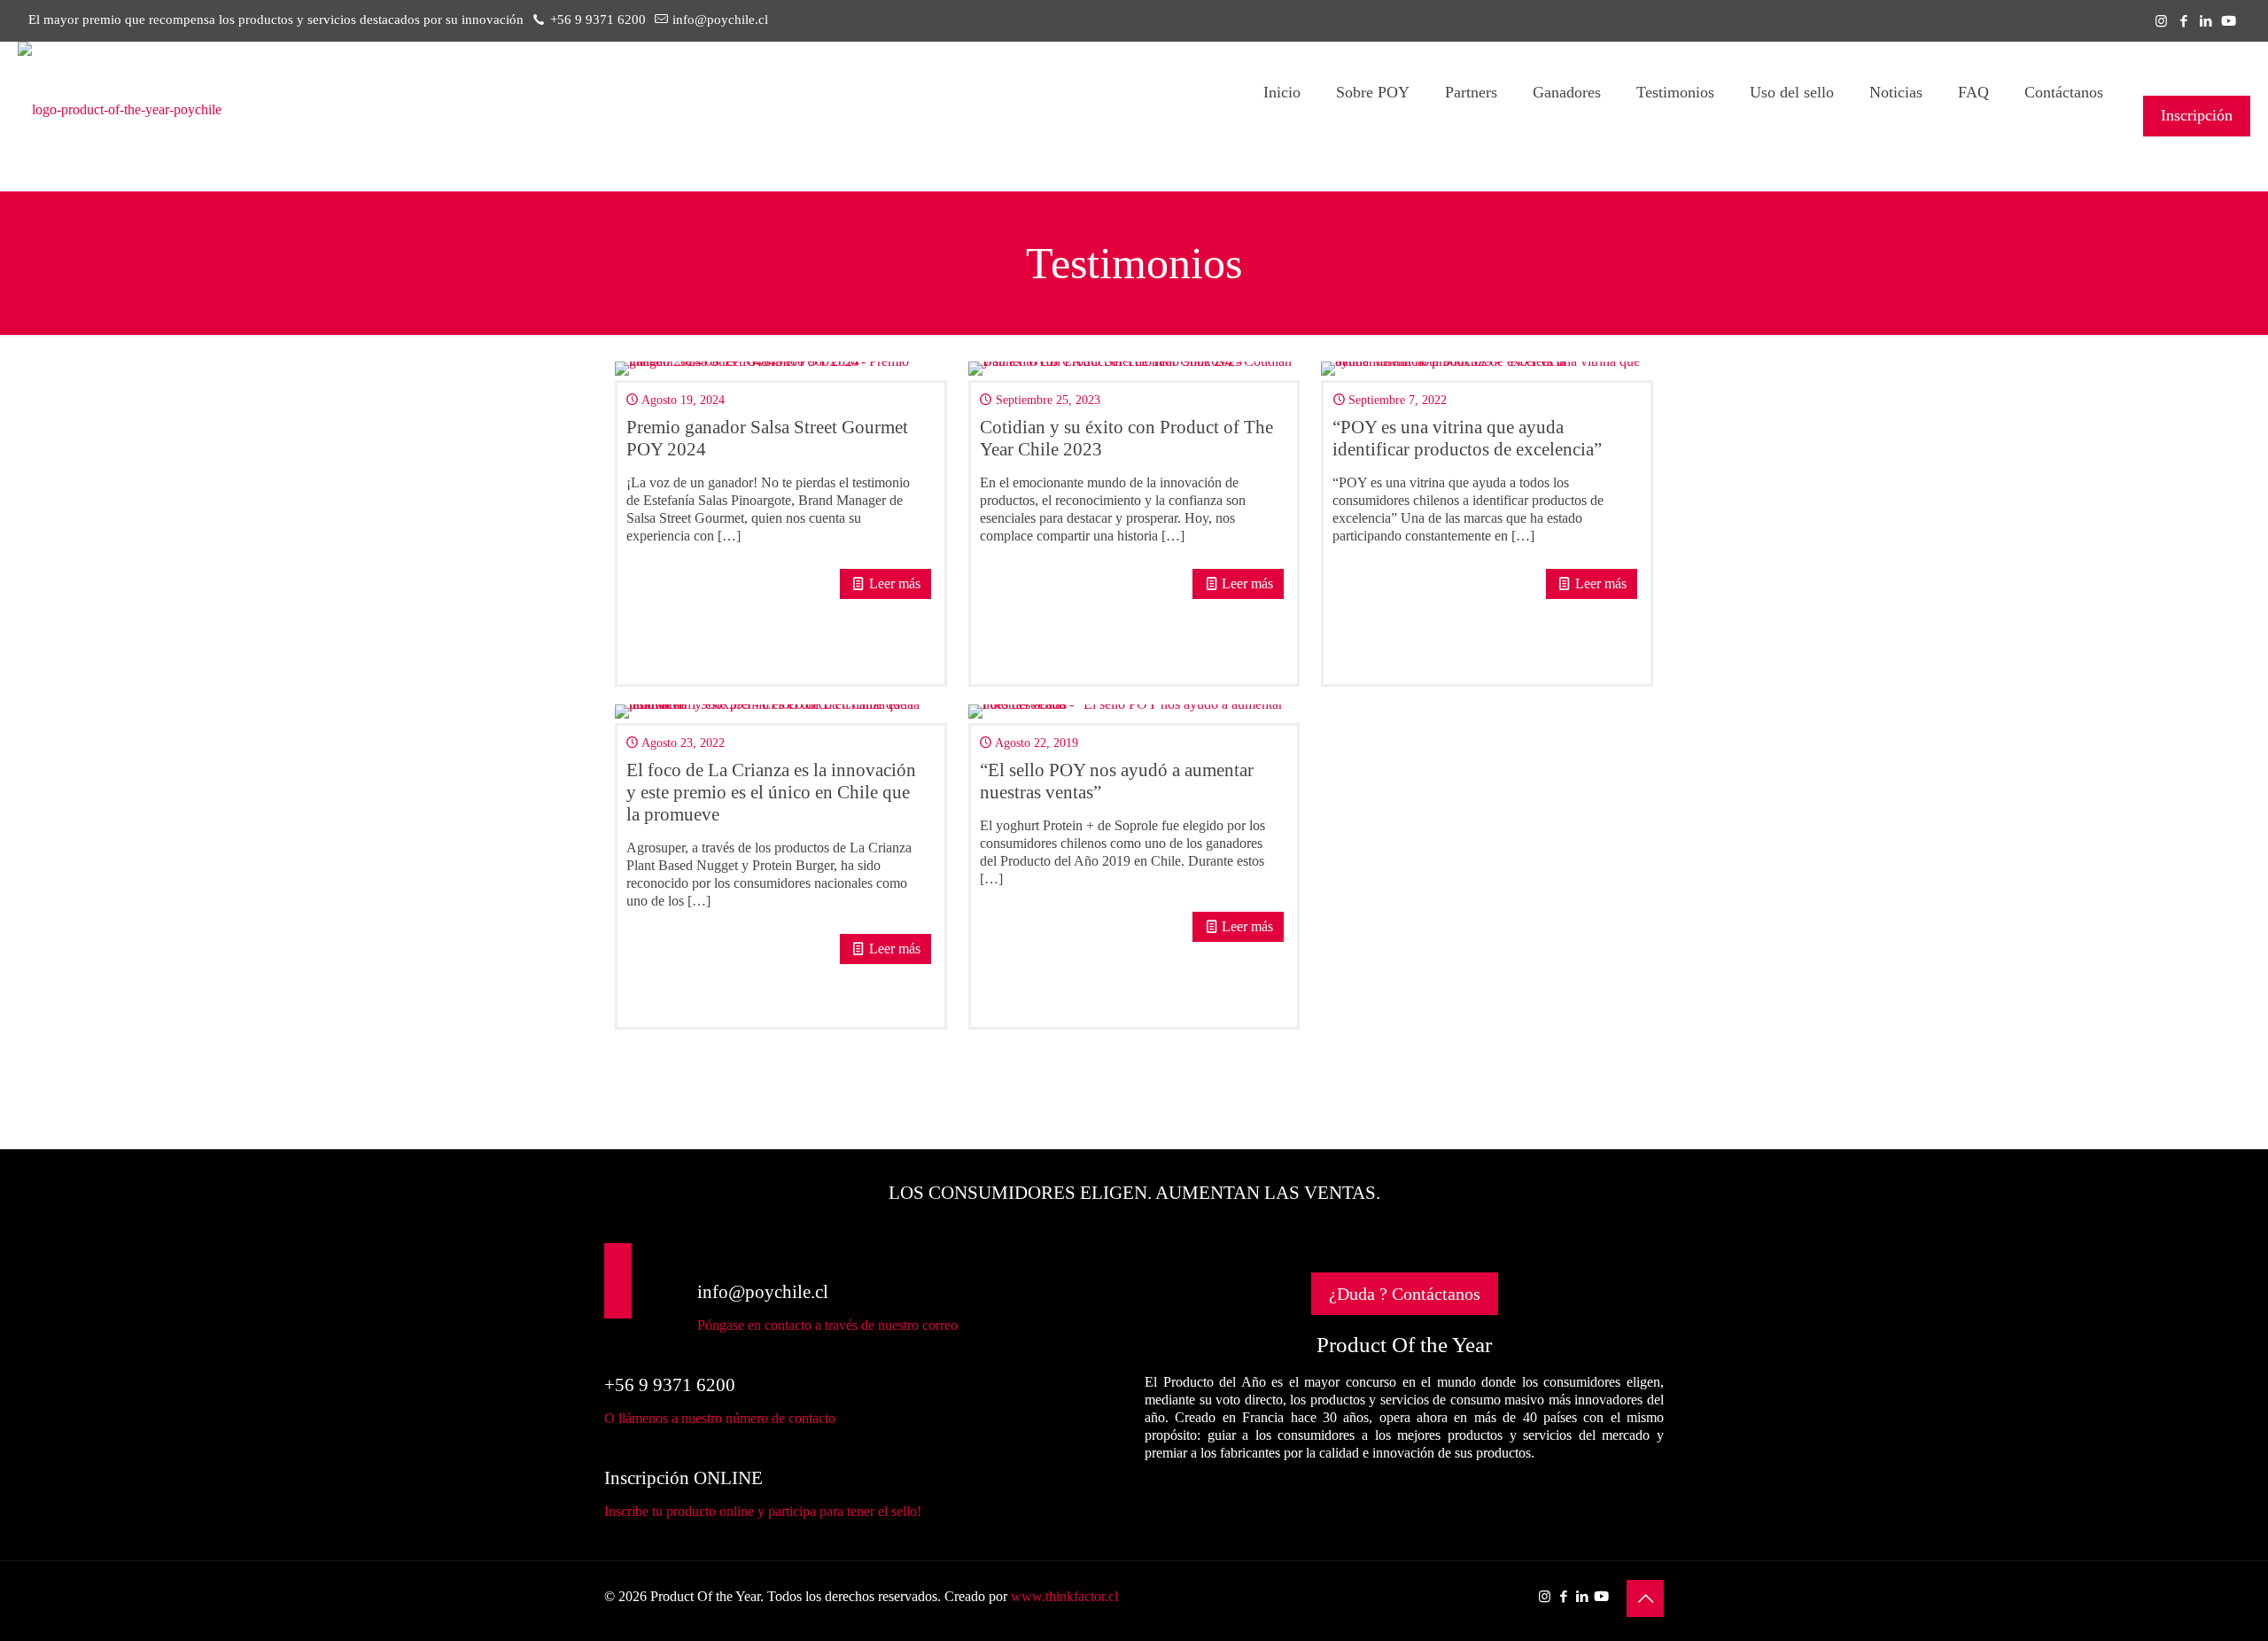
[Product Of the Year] (120, 110)
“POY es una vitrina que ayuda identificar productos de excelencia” (1467, 438)
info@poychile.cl (720, 19)
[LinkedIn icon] (2206, 21)
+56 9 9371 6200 (598, 19)
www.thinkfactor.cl (1064, 1596)
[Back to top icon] (1645, 1598)
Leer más (895, 583)
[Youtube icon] (2229, 21)
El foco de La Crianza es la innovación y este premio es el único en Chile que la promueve (771, 792)
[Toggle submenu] (1373, 167)
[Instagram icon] (2161, 21)
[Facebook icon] (2183, 21)
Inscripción (2197, 115)
